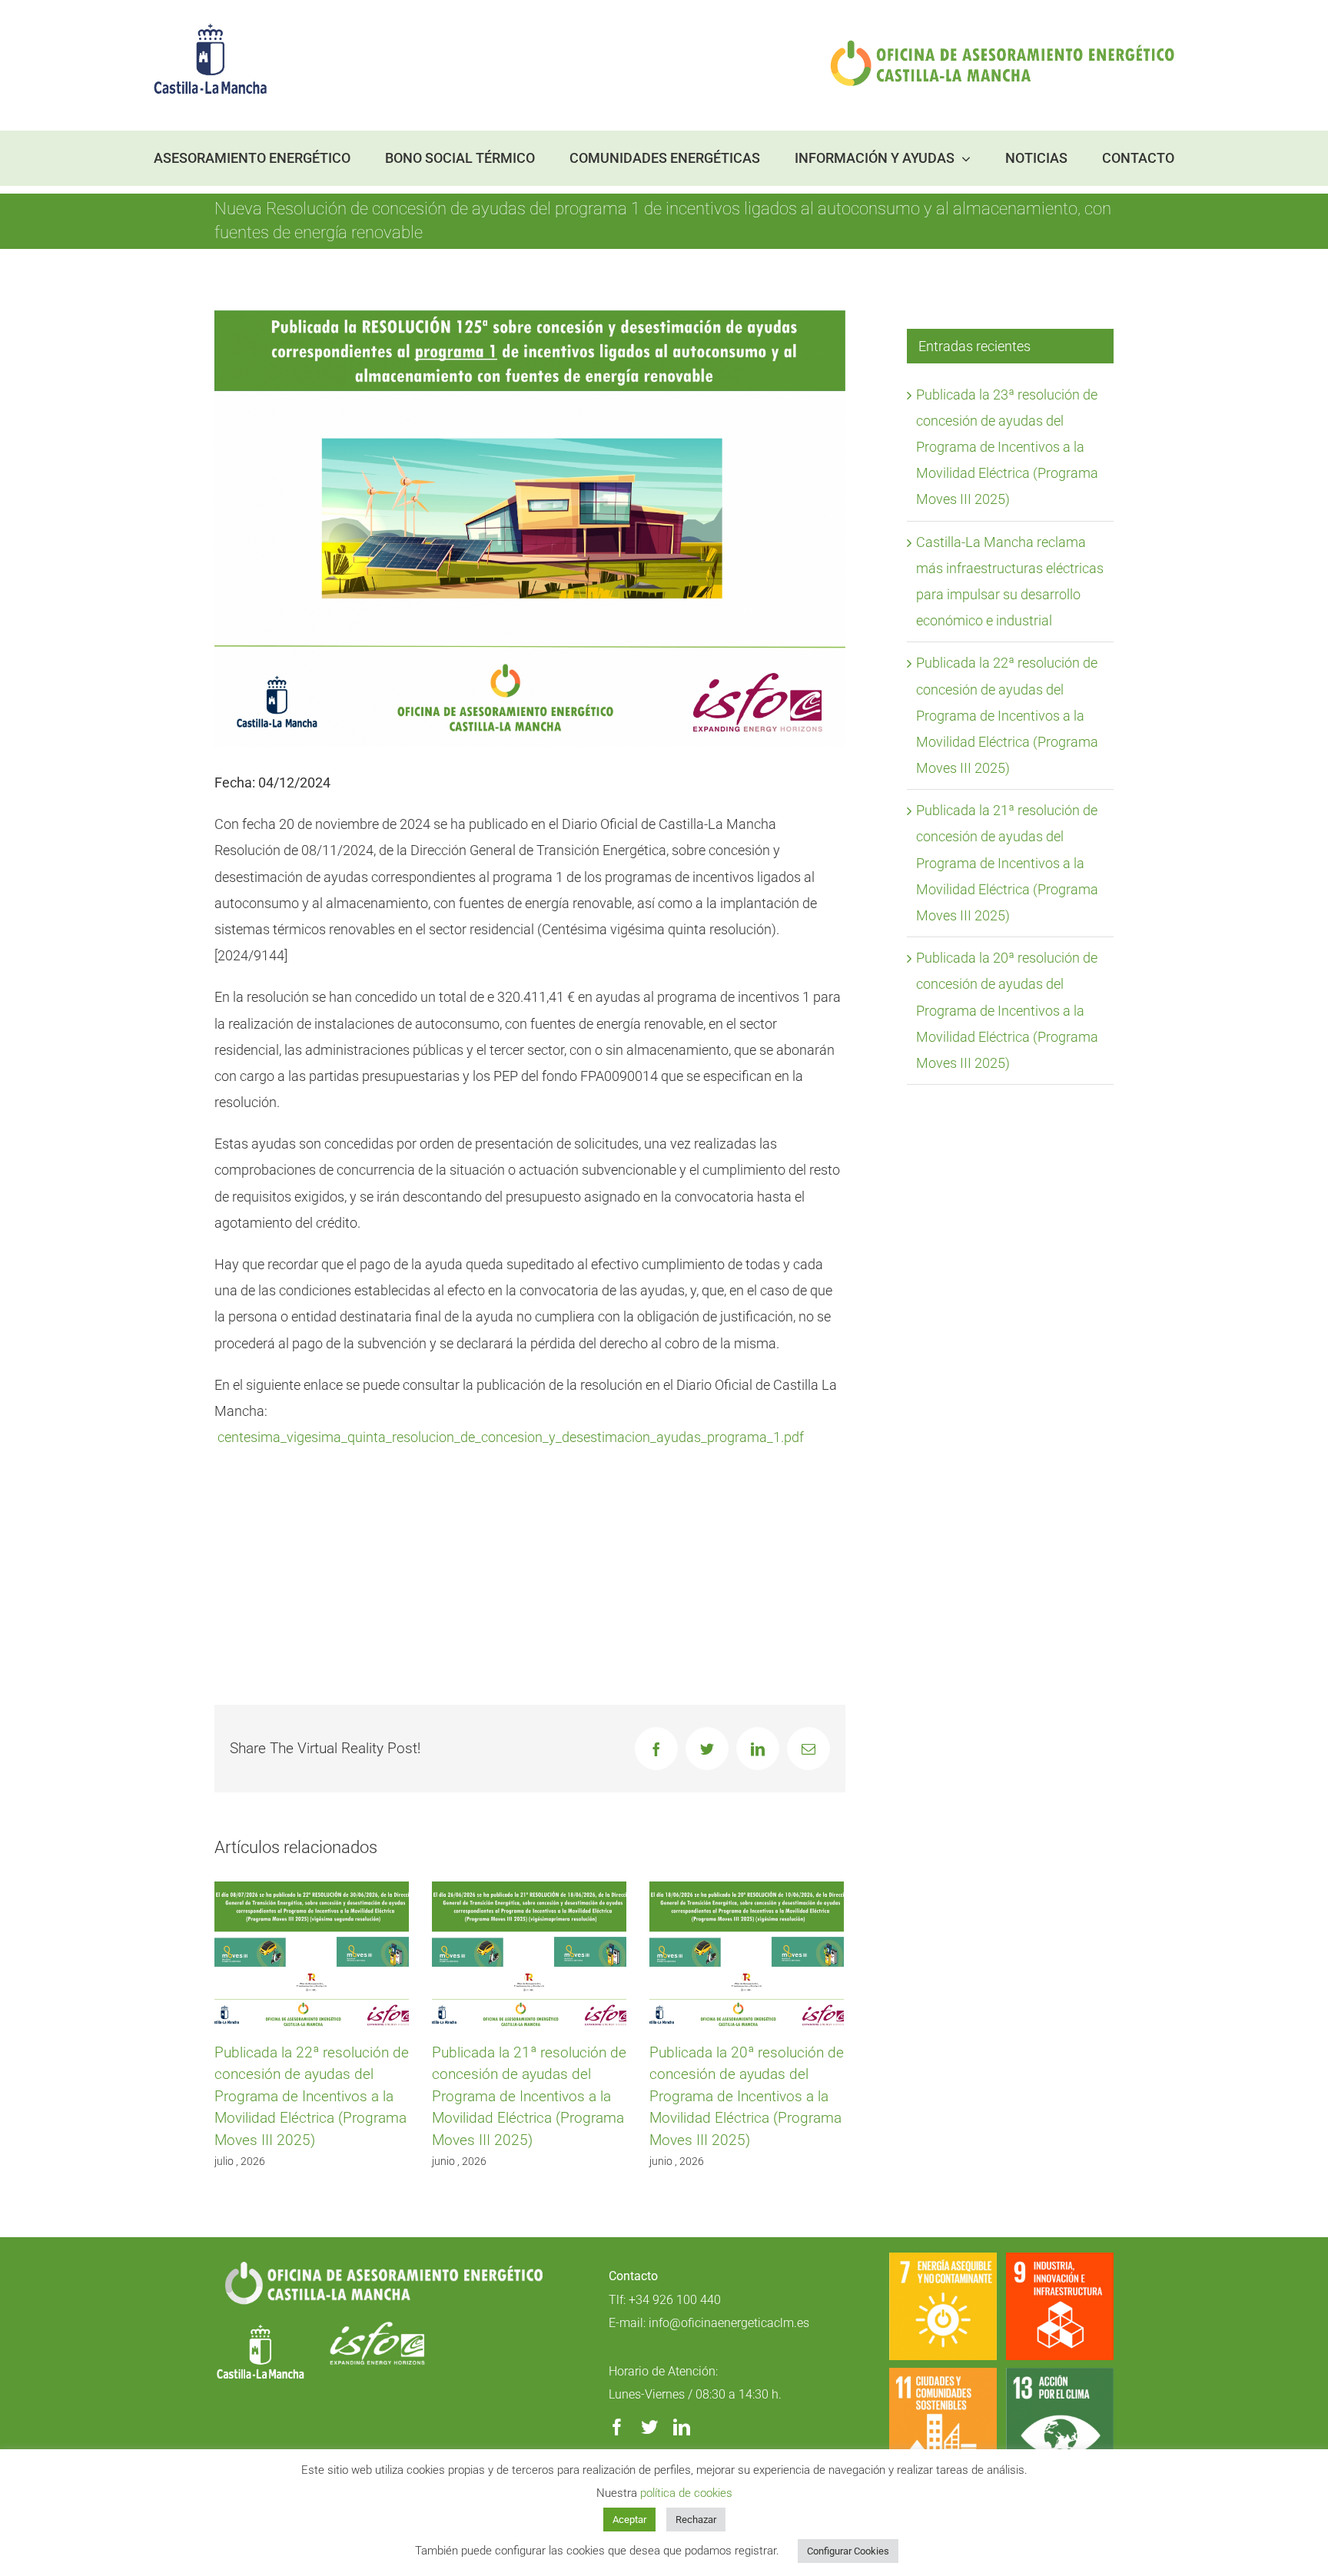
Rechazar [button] (696, 2520)
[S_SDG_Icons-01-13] (1060, 2374)
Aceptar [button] (629, 2520)
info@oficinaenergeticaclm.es (729, 2323)
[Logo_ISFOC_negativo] (377, 2327)
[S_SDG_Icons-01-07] (943, 2259)
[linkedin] (682, 2427)
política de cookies (686, 2493)
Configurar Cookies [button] (848, 2551)
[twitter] (649, 2427)
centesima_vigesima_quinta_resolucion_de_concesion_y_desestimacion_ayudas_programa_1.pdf (511, 1437)
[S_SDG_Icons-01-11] (943, 2374)
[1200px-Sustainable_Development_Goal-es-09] (1060, 2259)
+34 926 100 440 (675, 2300)
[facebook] (617, 2427)
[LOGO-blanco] (261, 2327)
